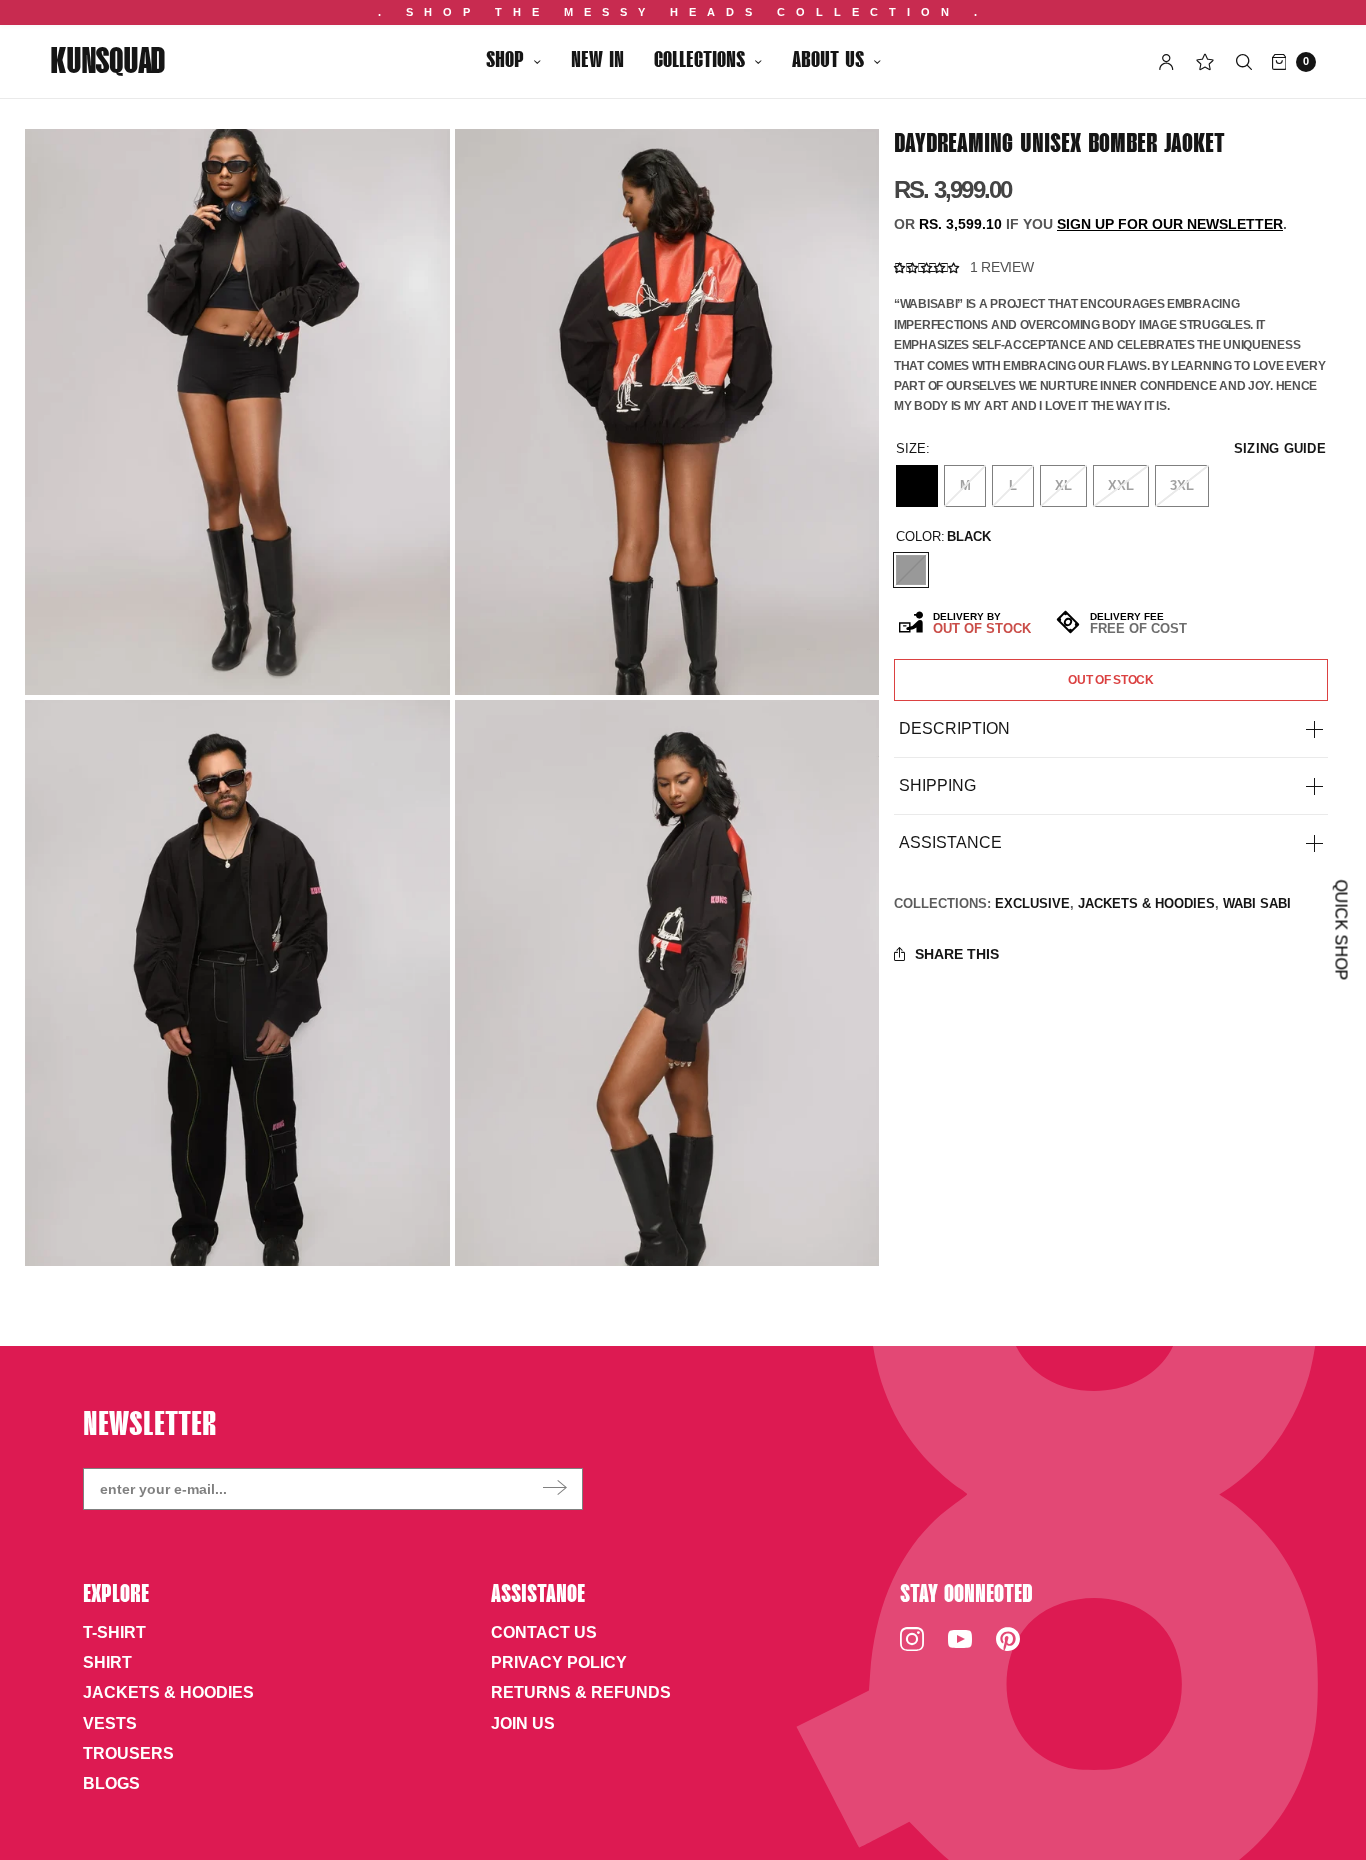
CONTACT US (544, 1632)
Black (911, 570)
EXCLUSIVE (1032, 903)
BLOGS (111, 1783)
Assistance (950, 843)
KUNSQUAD (107, 63)
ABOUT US (828, 61)
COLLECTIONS (699, 61)
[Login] (1166, 62)
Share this (957, 954)
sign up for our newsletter (1170, 224)
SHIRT (107, 1662)
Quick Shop (1341, 930)
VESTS (110, 1723)
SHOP (505, 61)
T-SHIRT (114, 1632)
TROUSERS (128, 1753)
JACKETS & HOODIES (1146, 903)
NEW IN (597, 61)
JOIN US (523, 1723)
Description (954, 729)
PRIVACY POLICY (559, 1662)
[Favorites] (1205, 62)
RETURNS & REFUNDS (581, 1692)
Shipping (937, 786)
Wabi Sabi (1257, 903)
